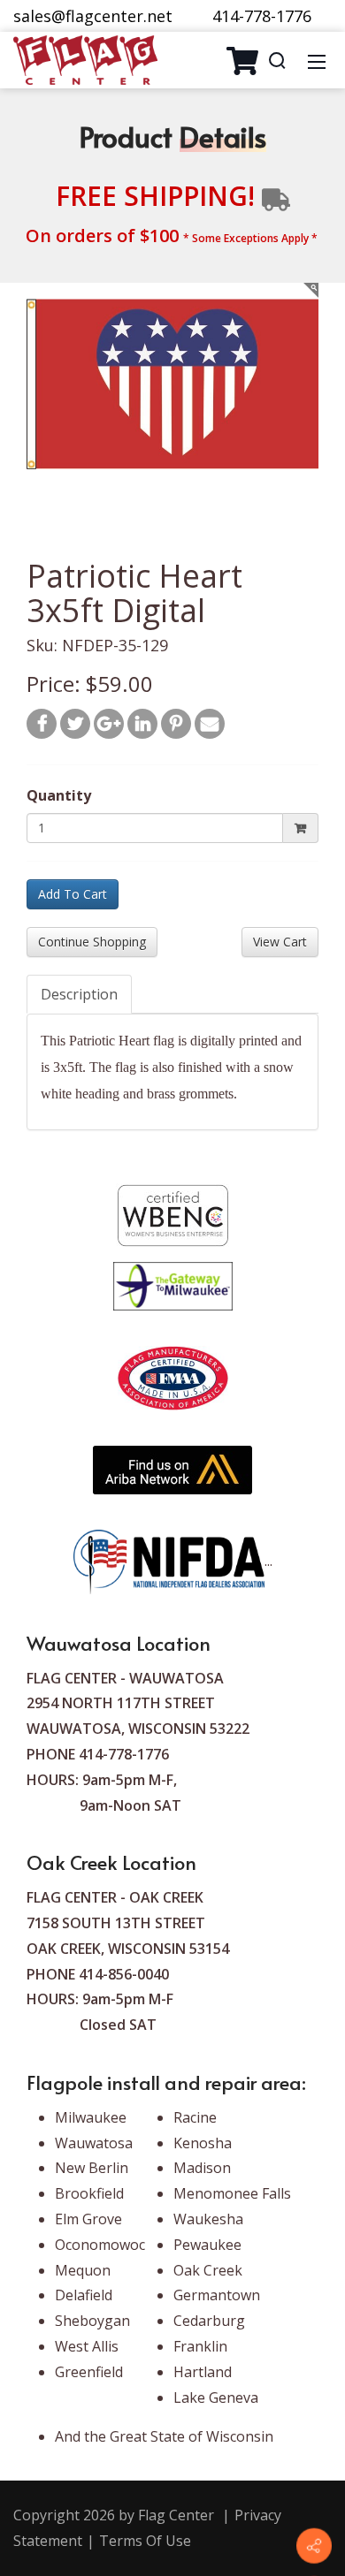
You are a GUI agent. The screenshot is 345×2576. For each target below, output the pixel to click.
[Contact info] (314, 2546)
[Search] (277, 60)
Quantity (59, 795)
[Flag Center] (85, 58)
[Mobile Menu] (317, 60)
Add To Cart (73, 894)
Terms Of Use (145, 2541)
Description (79, 994)
